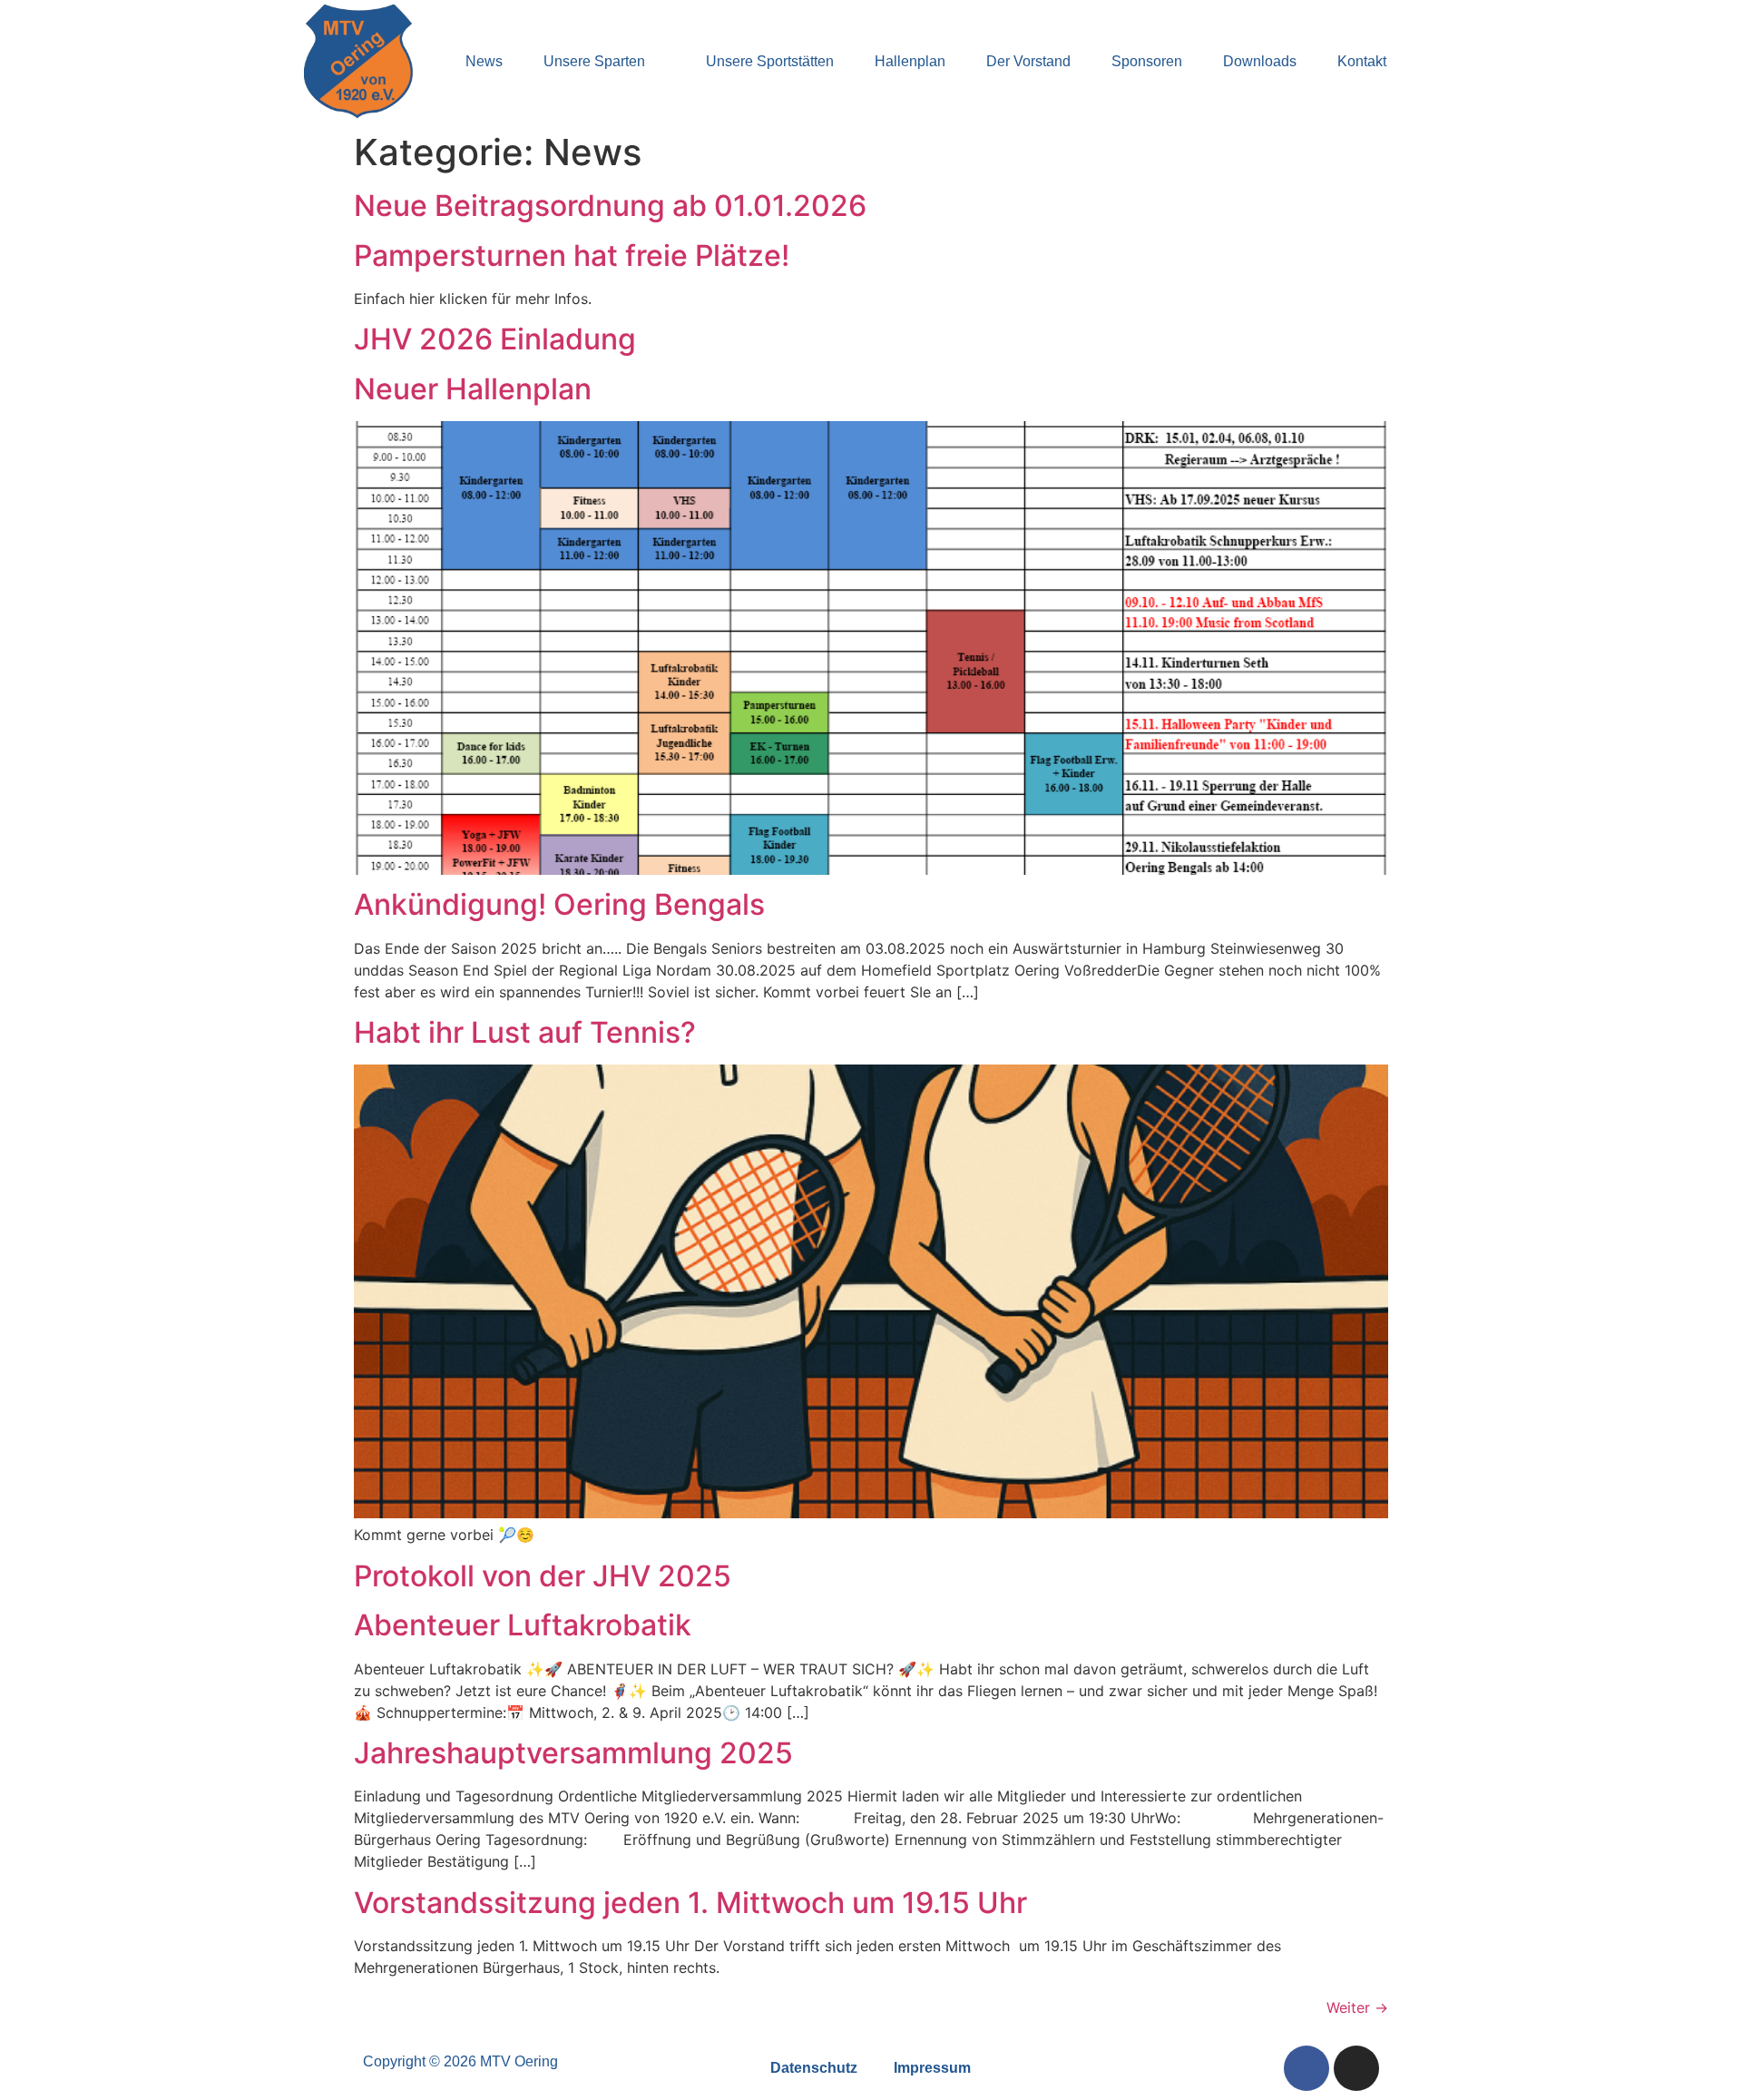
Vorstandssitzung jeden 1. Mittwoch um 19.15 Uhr (690, 1903)
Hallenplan (910, 61)
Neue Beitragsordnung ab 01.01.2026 (610, 206)
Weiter (1357, 2007)
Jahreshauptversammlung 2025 (573, 1753)
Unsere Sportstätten (770, 61)
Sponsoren (1147, 61)
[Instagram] (1356, 2068)
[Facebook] (1306, 2068)
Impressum (932, 2068)
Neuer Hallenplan (473, 389)
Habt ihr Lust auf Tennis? (525, 1032)
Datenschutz (814, 2068)
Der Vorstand (1028, 61)
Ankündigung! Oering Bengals (559, 904)
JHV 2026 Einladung (495, 339)
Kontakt (1362, 61)
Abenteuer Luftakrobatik (523, 1625)
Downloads (1260, 61)
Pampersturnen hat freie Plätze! (572, 255)
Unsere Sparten (594, 61)
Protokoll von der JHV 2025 (543, 1576)
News (484, 61)
